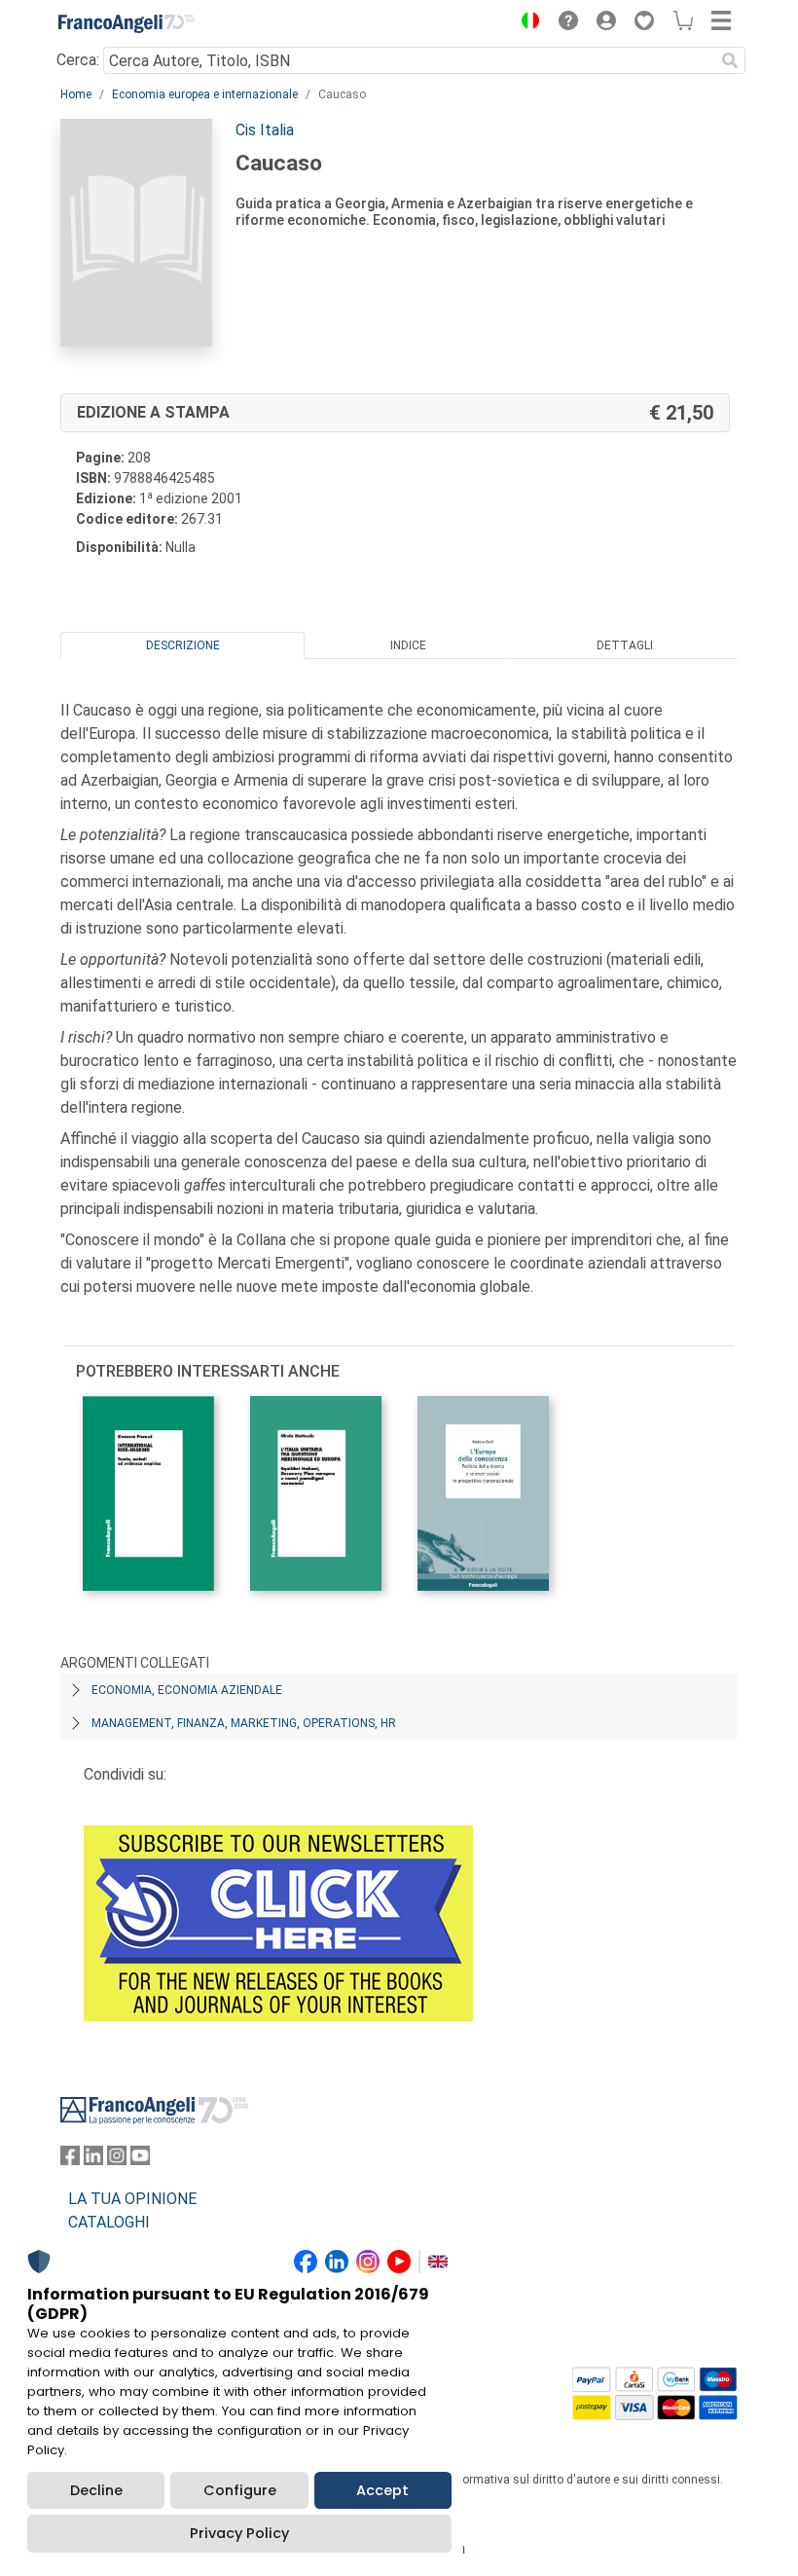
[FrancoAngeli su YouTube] (140, 2160)
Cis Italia (265, 130)
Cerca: (78, 60)
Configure (240, 2490)
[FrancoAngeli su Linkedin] (93, 2160)
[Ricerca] (730, 60)
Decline (96, 2490)
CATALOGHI (109, 2222)
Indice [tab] (408, 645)
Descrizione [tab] (183, 645)
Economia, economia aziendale (187, 1690)
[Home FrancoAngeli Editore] (127, 23)
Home (76, 94)
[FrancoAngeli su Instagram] (117, 2160)
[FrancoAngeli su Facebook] (70, 2160)
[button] (526, 23)
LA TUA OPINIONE (132, 2199)
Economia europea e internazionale (205, 94)
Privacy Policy (239, 2533)
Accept (382, 2490)
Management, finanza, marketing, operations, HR (244, 1723)
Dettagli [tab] (625, 645)
